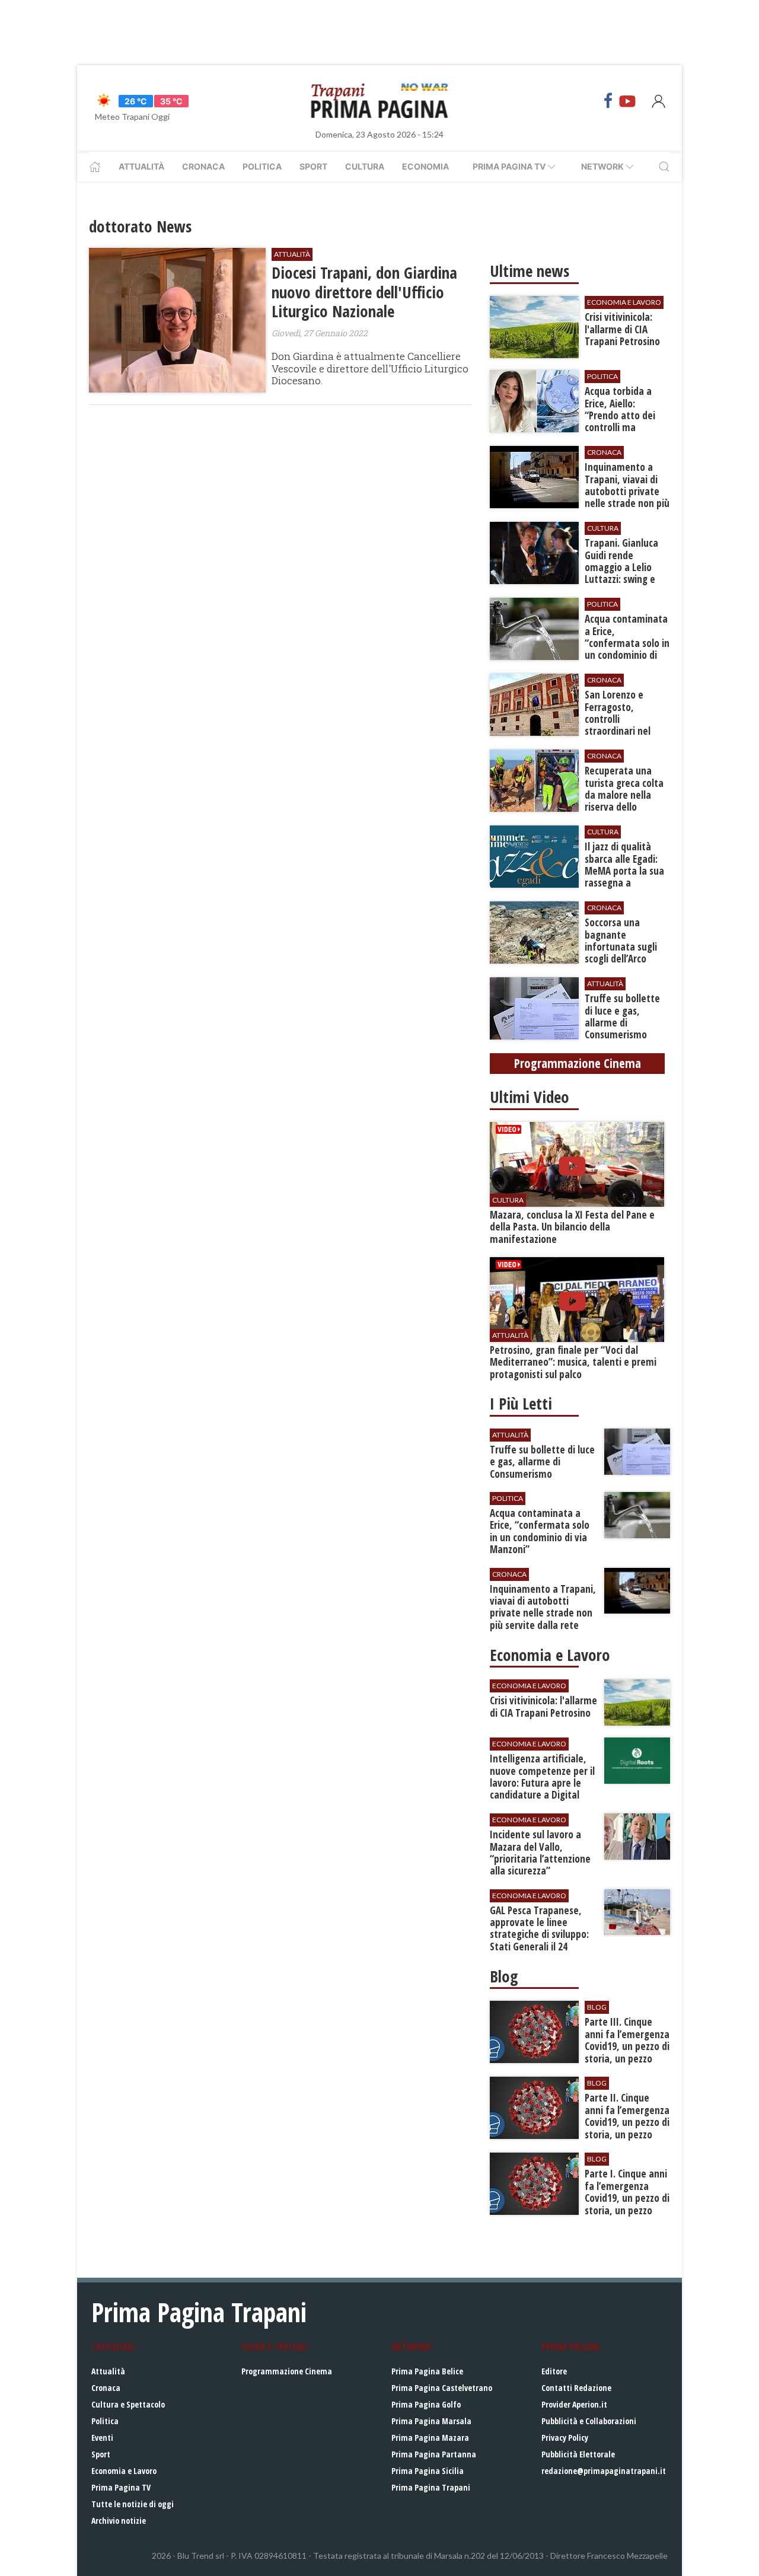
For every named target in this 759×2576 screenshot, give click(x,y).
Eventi (102, 2438)
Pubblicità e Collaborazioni (589, 2421)
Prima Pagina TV (121, 2487)
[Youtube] (627, 101)
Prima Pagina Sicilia (428, 2471)
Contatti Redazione (576, 2388)
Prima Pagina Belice (427, 2371)
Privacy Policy (565, 2438)
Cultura (365, 166)
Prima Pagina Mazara (430, 2438)
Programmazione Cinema (287, 2371)
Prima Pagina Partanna (434, 2454)
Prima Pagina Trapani (431, 2487)
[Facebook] (608, 101)
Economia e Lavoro (124, 2471)
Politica (262, 166)
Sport (313, 166)
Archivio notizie (119, 2521)
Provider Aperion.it (574, 2404)
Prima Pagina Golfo (426, 2404)
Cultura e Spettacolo (128, 2404)
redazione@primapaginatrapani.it (604, 2471)
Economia (425, 166)
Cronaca (203, 166)
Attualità (141, 166)
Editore (554, 2371)
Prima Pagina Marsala (431, 2421)
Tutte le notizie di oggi (133, 2504)
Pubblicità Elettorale (578, 2454)
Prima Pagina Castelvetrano (442, 2388)
